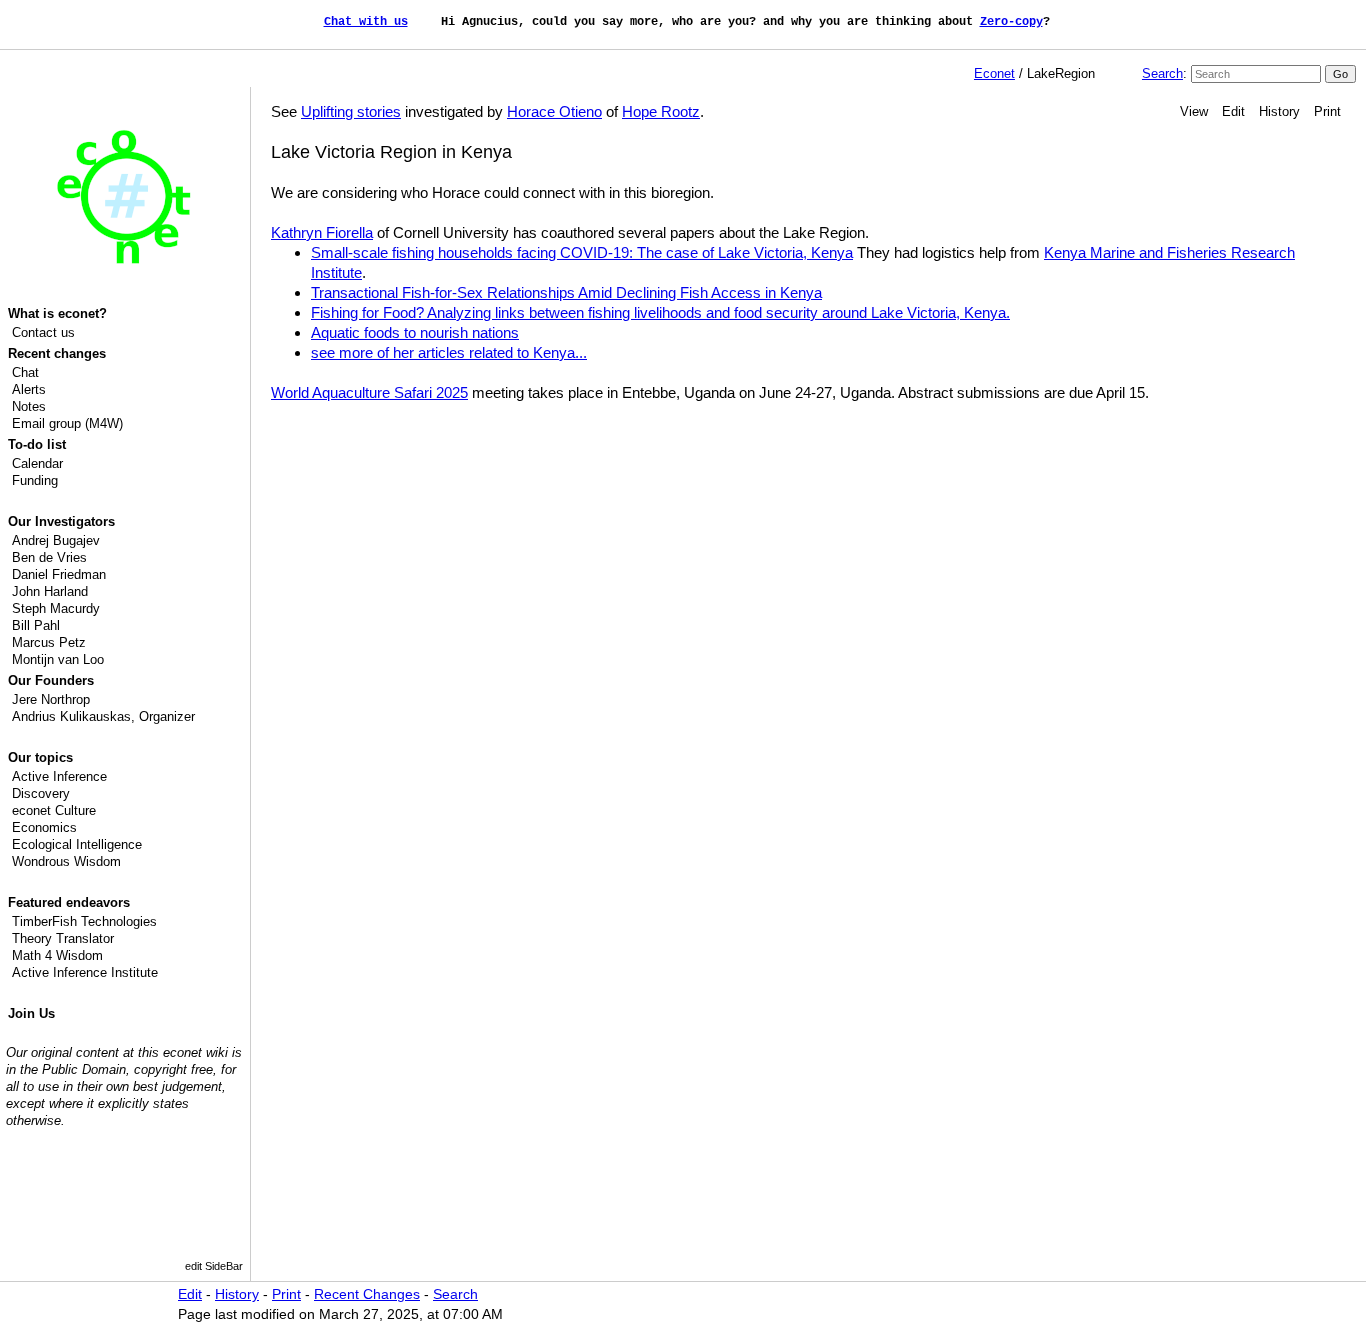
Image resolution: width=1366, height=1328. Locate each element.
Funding (35, 480)
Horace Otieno (554, 111)
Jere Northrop (51, 699)
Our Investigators (61, 521)
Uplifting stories (351, 111)
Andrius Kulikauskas (71, 716)
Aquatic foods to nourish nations (415, 332)
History (1279, 111)
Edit (1233, 111)
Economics (44, 827)
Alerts (29, 389)
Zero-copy (1011, 22)
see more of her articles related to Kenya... (449, 352)
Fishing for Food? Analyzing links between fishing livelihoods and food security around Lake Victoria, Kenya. (660, 312)
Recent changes (57, 353)
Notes (29, 406)
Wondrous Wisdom (66, 861)
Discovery (41, 793)
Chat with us (366, 22)
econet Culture (54, 810)
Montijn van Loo (58, 659)
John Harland (50, 591)
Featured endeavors (69, 902)
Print (1327, 111)
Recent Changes (367, 1294)
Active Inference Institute (85, 972)
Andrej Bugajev (56, 540)
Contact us (43, 332)
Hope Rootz (661, 111)
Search (1162, 73)
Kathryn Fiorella (322, 232)
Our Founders (51, 680)
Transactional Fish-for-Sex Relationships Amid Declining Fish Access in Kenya (566, 292)
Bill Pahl (36, 625)
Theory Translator (63, 938)
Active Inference (59, 776)
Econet (994, 73)
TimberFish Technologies (84, 921)
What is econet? (57, 313)
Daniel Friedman (59, 574)
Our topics (40, 757)
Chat (25, 372)
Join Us (31, 1013)
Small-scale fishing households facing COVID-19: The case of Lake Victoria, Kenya (582, 252)
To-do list (37, 444)
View (1194, 111)
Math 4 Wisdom (57, 955)
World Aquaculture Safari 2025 (369, 392)
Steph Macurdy (56, 608)
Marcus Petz (49, 642)
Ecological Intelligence (77, 844)
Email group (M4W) (67, 423)
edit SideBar (214, 1266)
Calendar (37, 463)
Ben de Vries (49, 557)
